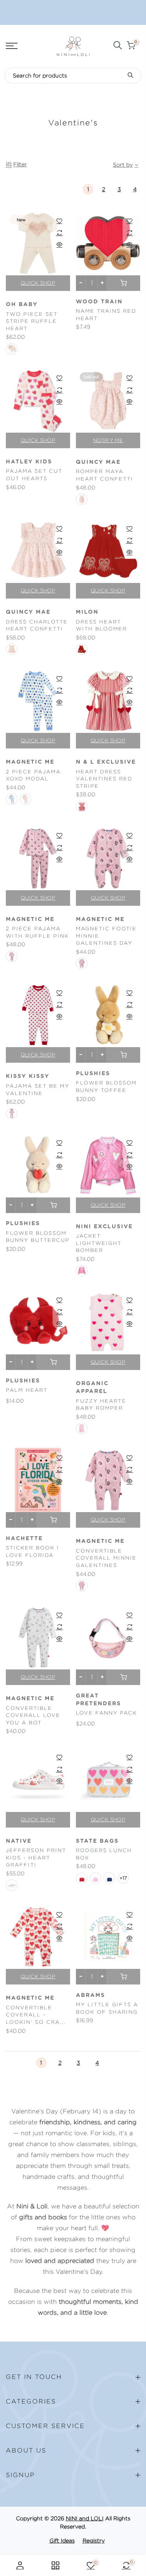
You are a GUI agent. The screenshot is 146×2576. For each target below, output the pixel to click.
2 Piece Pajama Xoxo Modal (33, 775)
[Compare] (59, 232)
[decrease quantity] (81, 283)
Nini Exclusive (104, 1227)
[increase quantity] (102, 283)
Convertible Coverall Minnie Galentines (106, 1558)
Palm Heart (27, 1390)
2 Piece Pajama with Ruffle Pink (37, 932)
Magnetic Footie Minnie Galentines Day (106, 936)
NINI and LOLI (85, 2518)
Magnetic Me (30, 762)
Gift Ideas (62, 2541)
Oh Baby (22, 305)
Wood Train (99, 302)
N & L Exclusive (106, 762)
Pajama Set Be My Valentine (38, 1090)
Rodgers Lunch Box (104, 1854)
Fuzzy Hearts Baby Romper (101, 1405)
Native (19, 1841)
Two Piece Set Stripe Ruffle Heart (32, 321)
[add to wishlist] (59, 221)
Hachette (24, 1539)
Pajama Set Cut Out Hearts (34, 475)
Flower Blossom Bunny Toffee (106, 1086)
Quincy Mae (98, 462)
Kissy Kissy (28, 1076)
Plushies (93, 1074)
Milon (87, 612)
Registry (94, 2541)
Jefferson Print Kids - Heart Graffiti (36, 1858)
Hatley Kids (29, 462)
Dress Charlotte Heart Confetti (37, 625)
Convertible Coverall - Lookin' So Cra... (36, 2015)
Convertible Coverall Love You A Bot (33, 1715)
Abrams (91, 1995)
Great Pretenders (99, 1700)
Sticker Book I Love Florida (33, 1551)
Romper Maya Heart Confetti (105, 475)
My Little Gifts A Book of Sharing (107, 2008)
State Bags (97, 1841)
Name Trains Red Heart (106, 315)
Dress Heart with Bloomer (101, 625)
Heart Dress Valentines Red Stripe (104, 779)
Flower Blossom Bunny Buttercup (38, 1237)
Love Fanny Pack (106, 1713)
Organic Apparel (92, 1387)
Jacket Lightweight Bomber (99, 1243)
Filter (20, 164)
